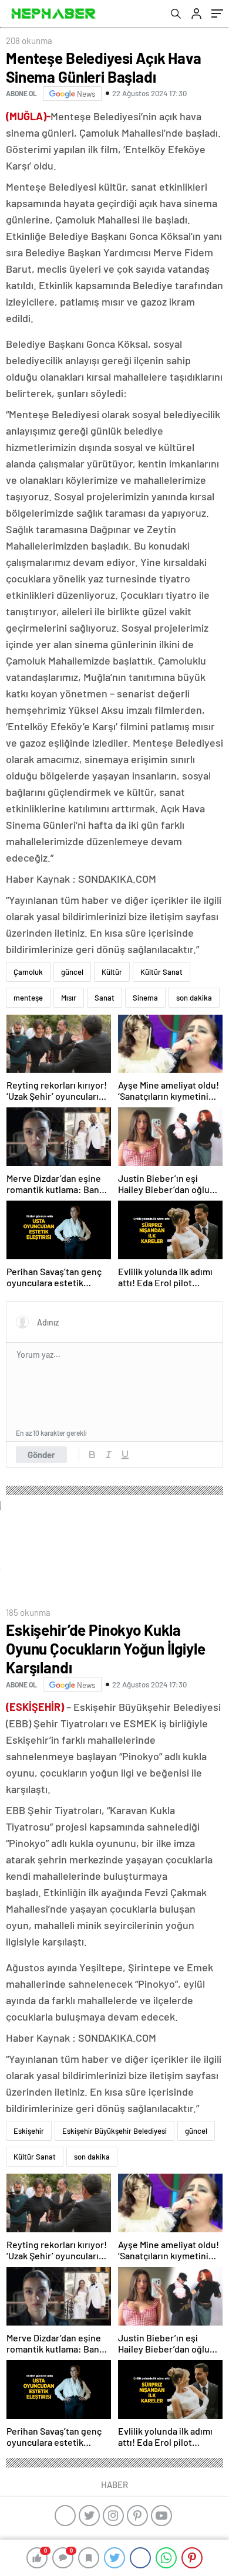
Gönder (41, 1455)
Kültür (112, 972)
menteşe (28, 998)
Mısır (69, 998)
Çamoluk (28, 972)
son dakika (194, 998)
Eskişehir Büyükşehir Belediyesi (114, 2131)
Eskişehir (29, 2131)
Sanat (105, 998)
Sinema (145, 998)
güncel (72, 972)
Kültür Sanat (161, 972)
